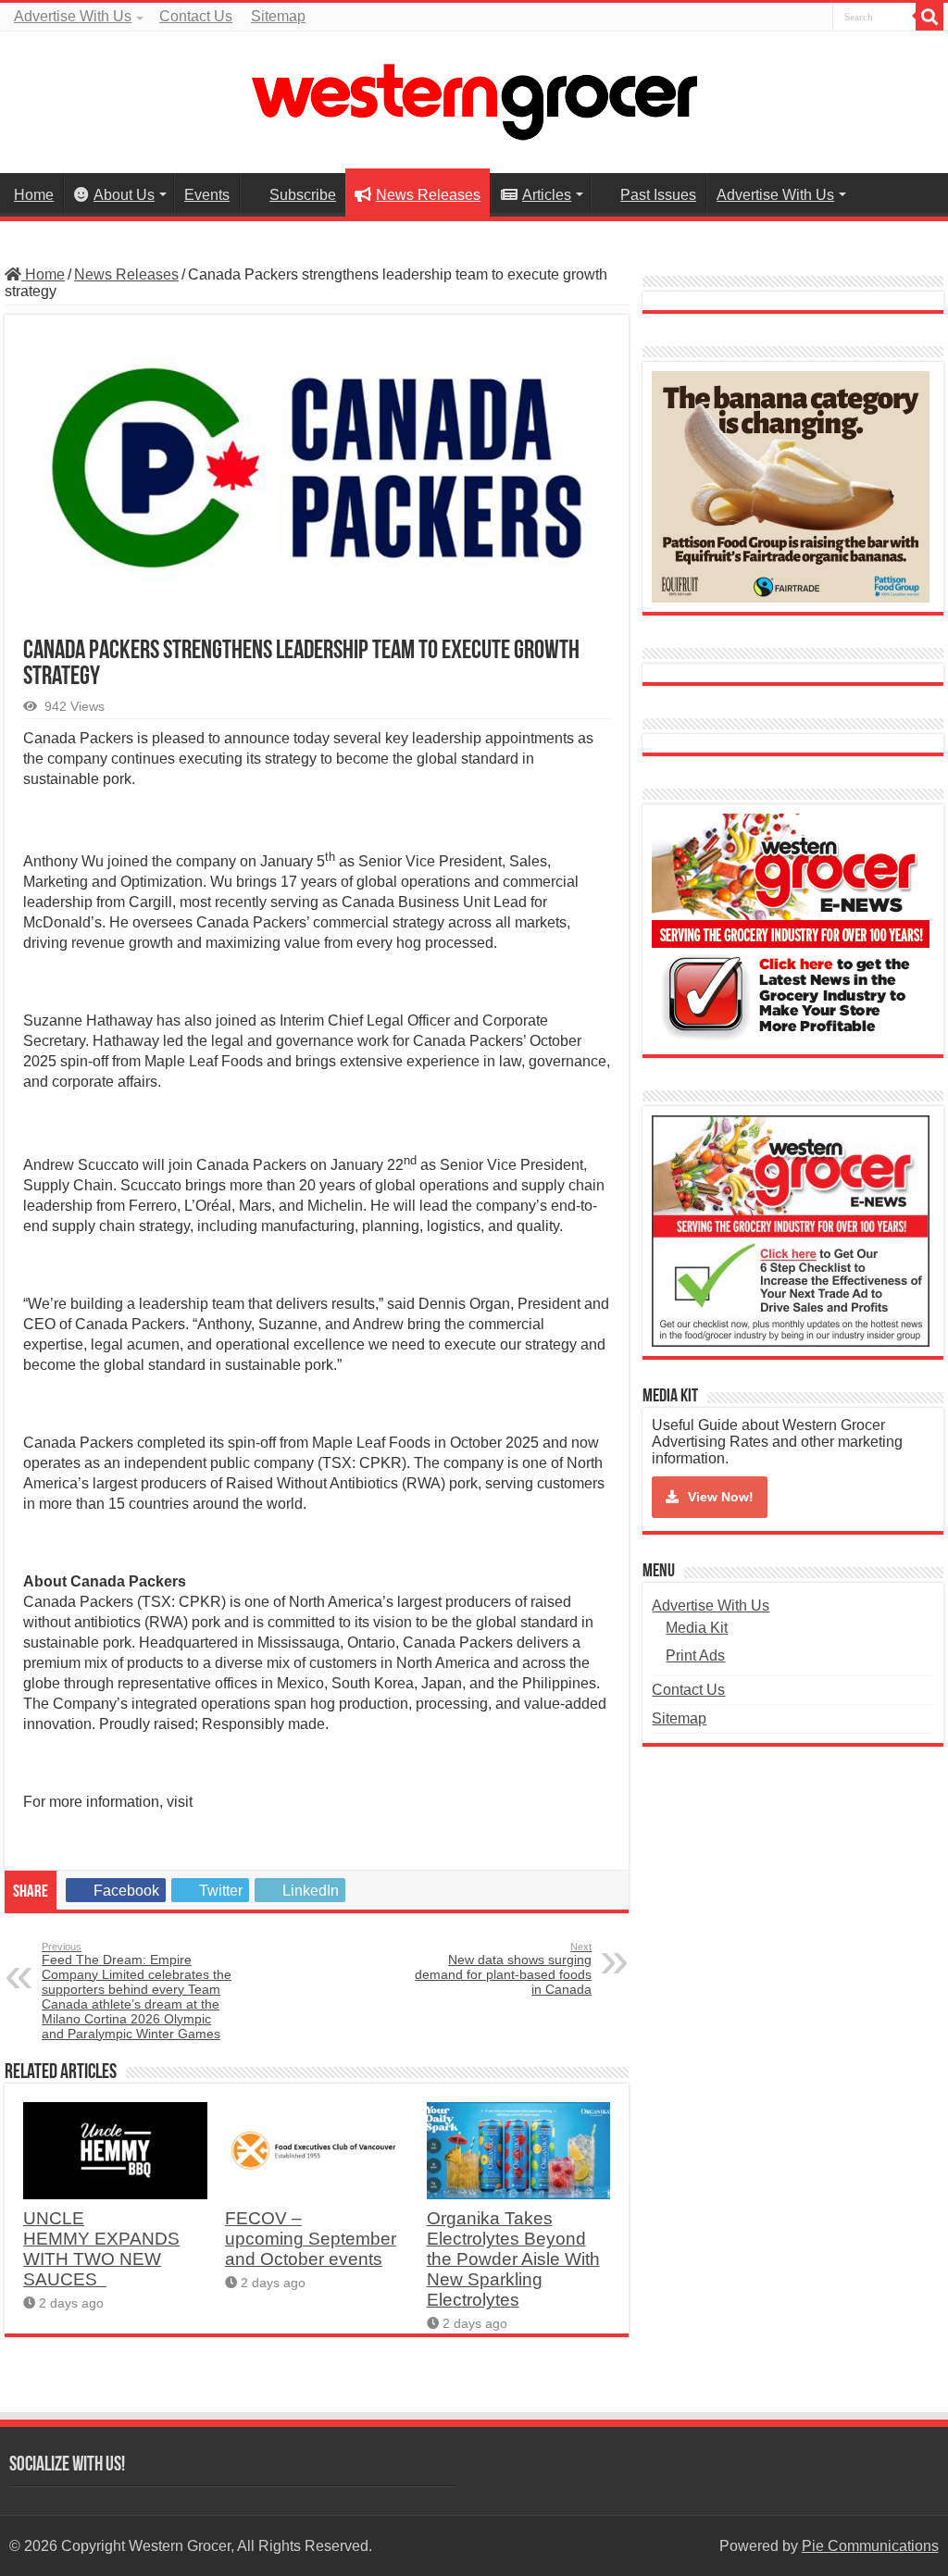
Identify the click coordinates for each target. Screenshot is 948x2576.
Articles (547, 195)
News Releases (428, 195)
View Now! (721, 1497)
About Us (124, 195)
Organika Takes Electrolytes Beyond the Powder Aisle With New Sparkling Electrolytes (513, 2259)
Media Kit (697, 1628)
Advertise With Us (73, 16)
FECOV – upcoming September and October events (311, 2239)
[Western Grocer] (474, 99)
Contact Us (196, 16)
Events (207, 195)
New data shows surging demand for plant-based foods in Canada (503, 1969)
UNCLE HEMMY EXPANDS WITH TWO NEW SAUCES (101, 2249)
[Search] (929, 17)
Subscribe (303, 195)
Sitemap (278, 16)
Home (34, 195)
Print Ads (695, 1655)
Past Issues (658, 195)
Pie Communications (870, 2546)
